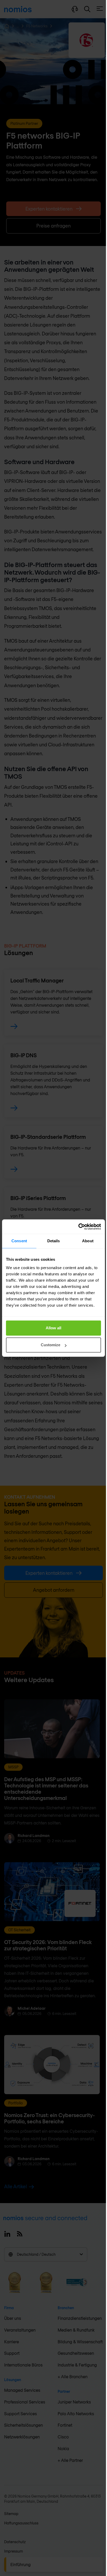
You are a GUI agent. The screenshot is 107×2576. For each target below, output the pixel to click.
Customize (51, 1345)
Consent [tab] (19, 1241)
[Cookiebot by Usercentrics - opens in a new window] (78, 1227)
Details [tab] (54, 1241)
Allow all (53, 1328)
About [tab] (88, 1241)
